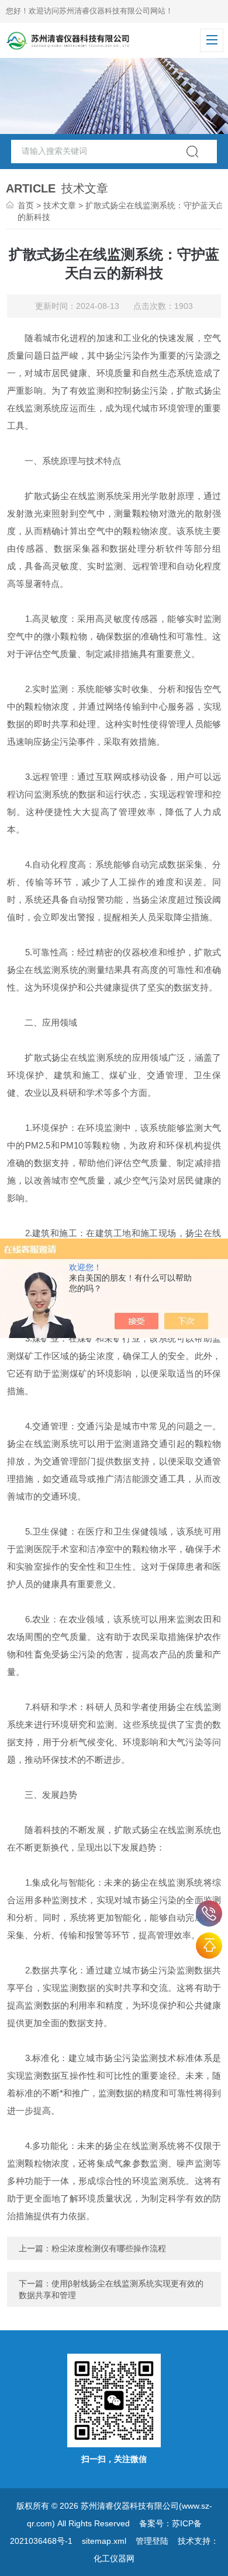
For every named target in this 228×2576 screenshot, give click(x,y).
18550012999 (209, 1913)
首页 (26, 205)
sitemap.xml (104, 2541)
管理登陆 (152, 2541)
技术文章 (60, 205)
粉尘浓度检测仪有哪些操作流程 (109, 2248)
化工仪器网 (114, 2558)
